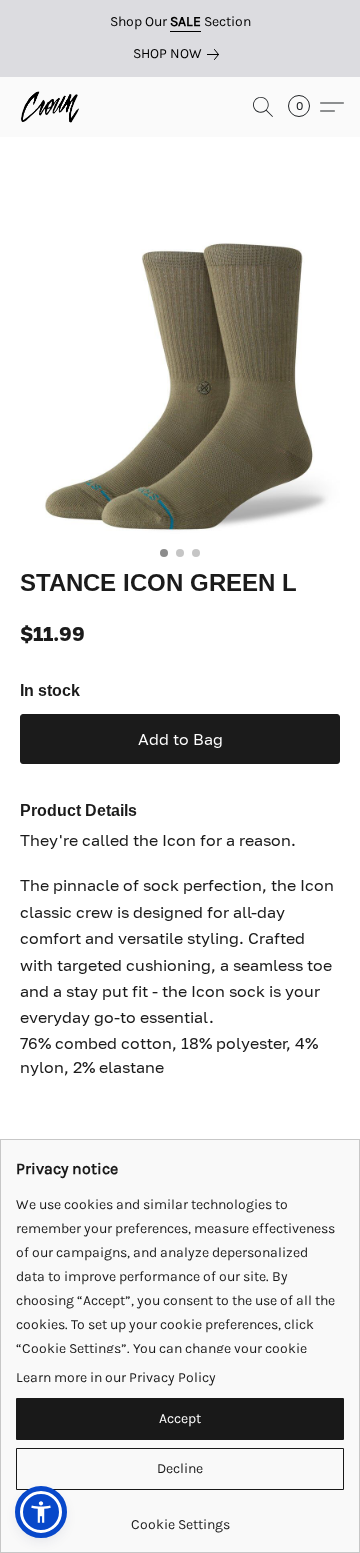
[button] (51, 107)
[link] (180, 54)
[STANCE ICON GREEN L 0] (180, 377)
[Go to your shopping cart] (305, 107)
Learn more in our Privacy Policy (116, 1377)
